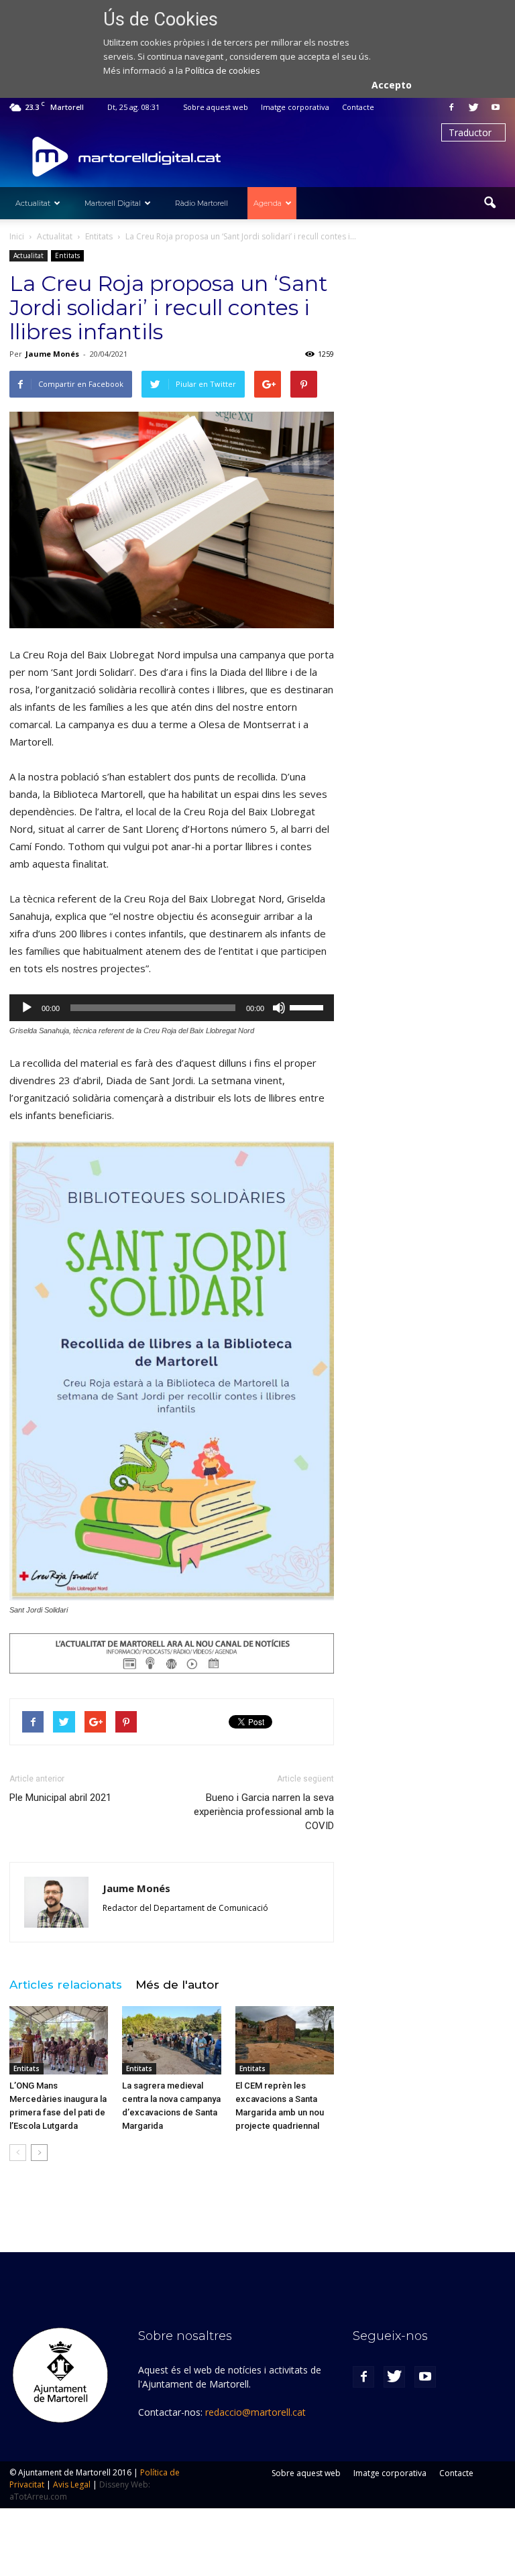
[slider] (308, 1006)
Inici (17, 236)
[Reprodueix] (27, 1008)
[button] (490, 203)
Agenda (268, 203)
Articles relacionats (66, 1985)
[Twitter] (473, 107)
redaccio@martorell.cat (255, 2412)
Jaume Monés (52, 354)
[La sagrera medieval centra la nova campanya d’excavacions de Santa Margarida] (171, 2040)
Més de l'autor (177, 1985)
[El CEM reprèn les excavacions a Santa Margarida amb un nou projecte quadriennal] (285, 2040)
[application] (172, 1008)
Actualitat (33, 203)
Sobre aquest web (216, 107)
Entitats (67, 255)
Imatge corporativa (295, 107)
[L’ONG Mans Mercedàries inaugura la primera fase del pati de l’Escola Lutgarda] (59, 2040)
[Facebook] (451, 107)
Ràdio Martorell (202, 203)
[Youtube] (496, 107)
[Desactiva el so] (279, 1008)
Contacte (358, 107)
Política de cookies (223, 70)
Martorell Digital (113, 203)
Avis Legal (72, 2484)
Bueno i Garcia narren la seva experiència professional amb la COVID (264, 1812)
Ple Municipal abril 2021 (60, 1798)
